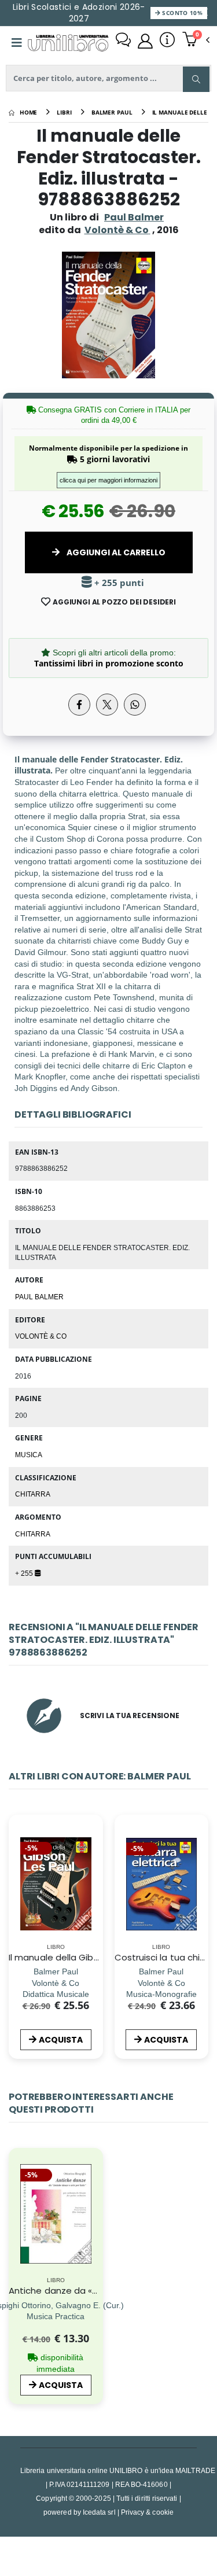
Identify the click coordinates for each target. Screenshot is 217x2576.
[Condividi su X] (107, 705)
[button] (196, 40)
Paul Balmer (134, 217)
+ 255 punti (118, 583)
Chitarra (33, 1494)
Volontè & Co (41, 1336)
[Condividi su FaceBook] (79, 705)
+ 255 (25, 1573)
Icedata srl (99, 2512)
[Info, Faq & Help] (167, 41)
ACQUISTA (61, 2040)
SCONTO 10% (181, 13)
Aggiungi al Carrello (115, 552)
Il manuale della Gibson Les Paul (77, 1957)
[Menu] (17, 43)
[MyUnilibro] (145, 41)
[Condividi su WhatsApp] (135, 705)
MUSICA (29, 1454)
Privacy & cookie (147, 2512)
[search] (196, 79)
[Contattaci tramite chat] (123, 41)
